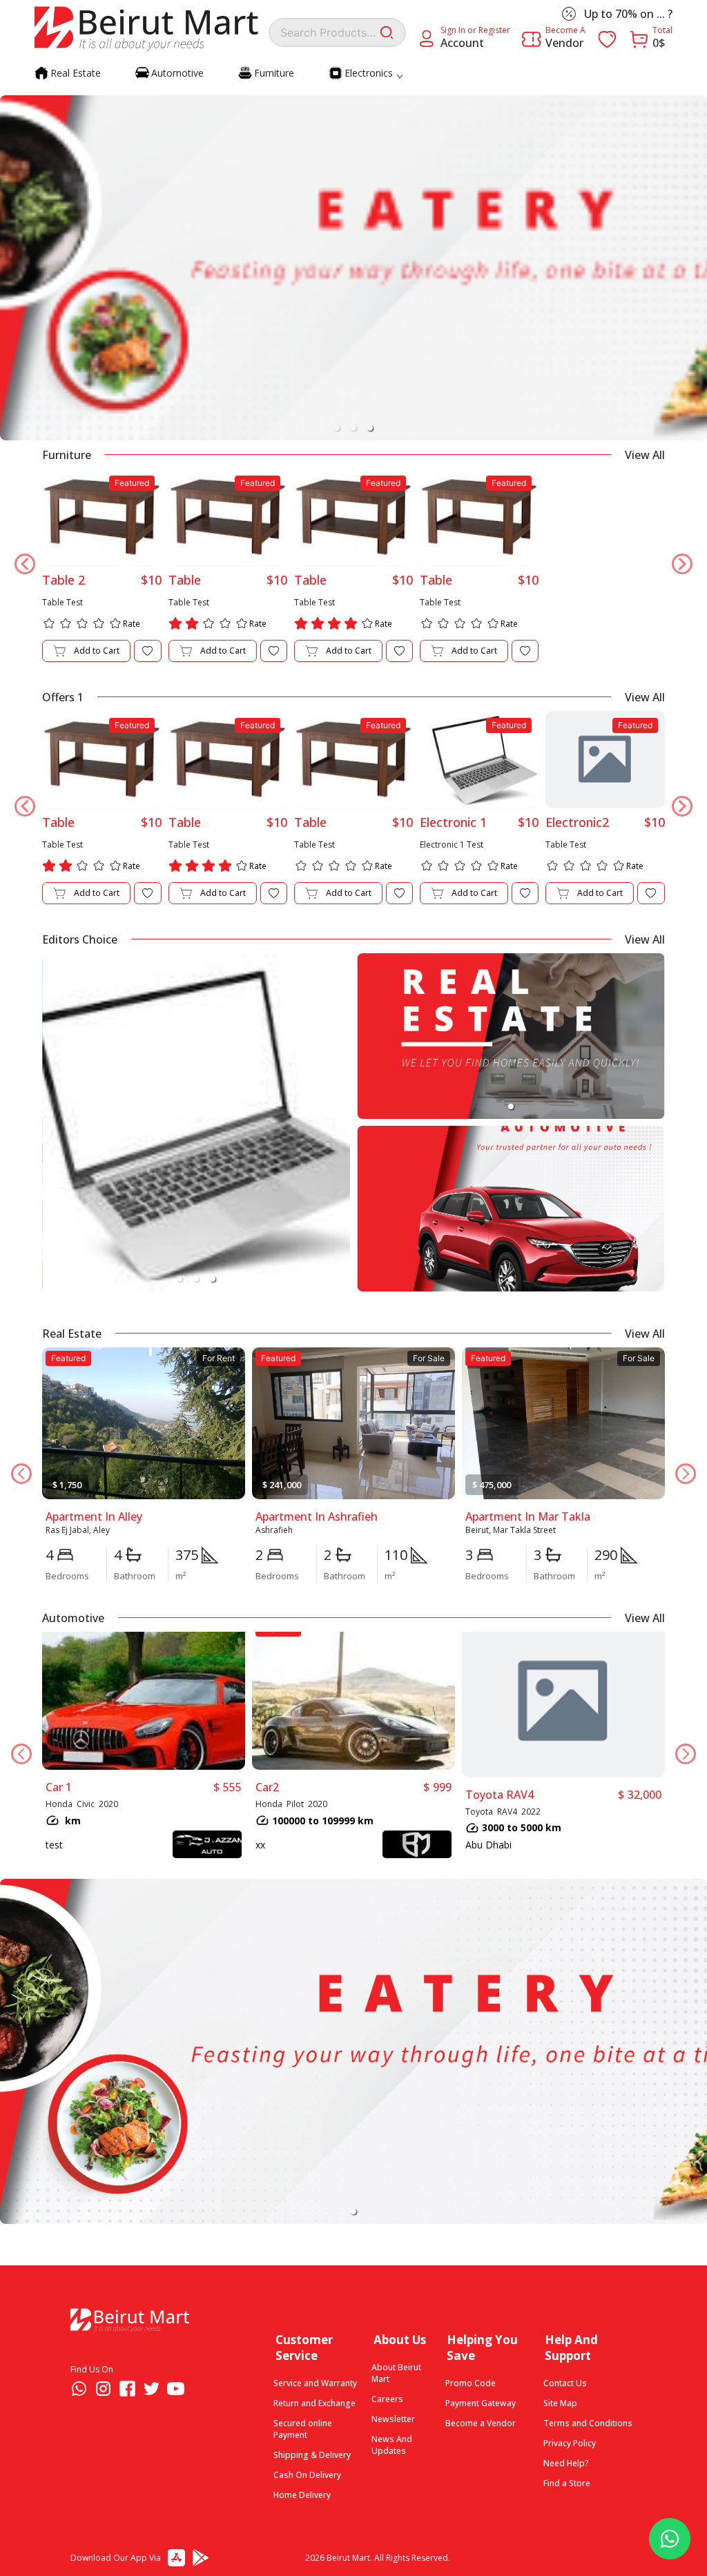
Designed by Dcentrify (591, 2558)
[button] (337, 428)
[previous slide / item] (17, 261)
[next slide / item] (690, 261)
